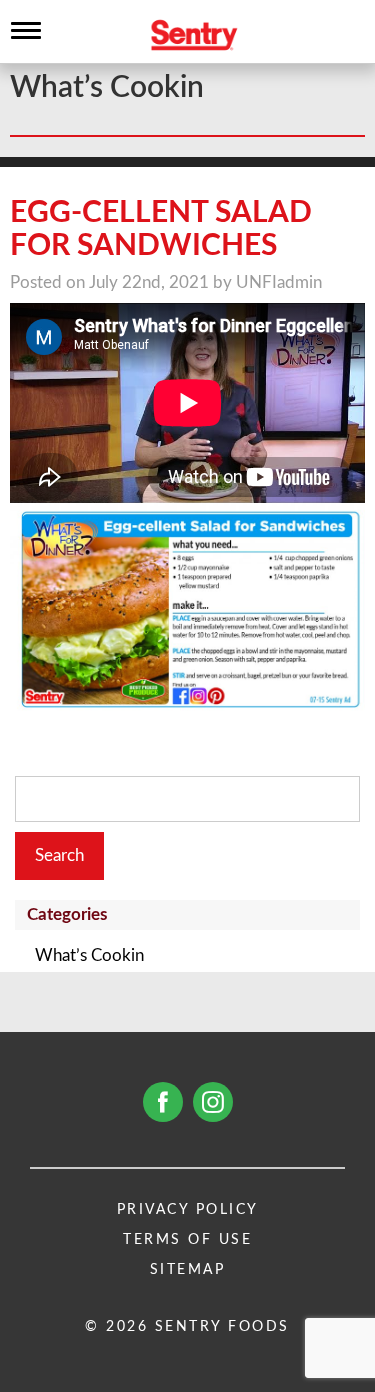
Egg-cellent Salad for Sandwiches (161, 229)
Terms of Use (187, 1240)
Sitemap (188, 1270)
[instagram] (213, 1102)
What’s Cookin (89, 955)
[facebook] (163, 1102)
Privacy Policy (188, 1210)
